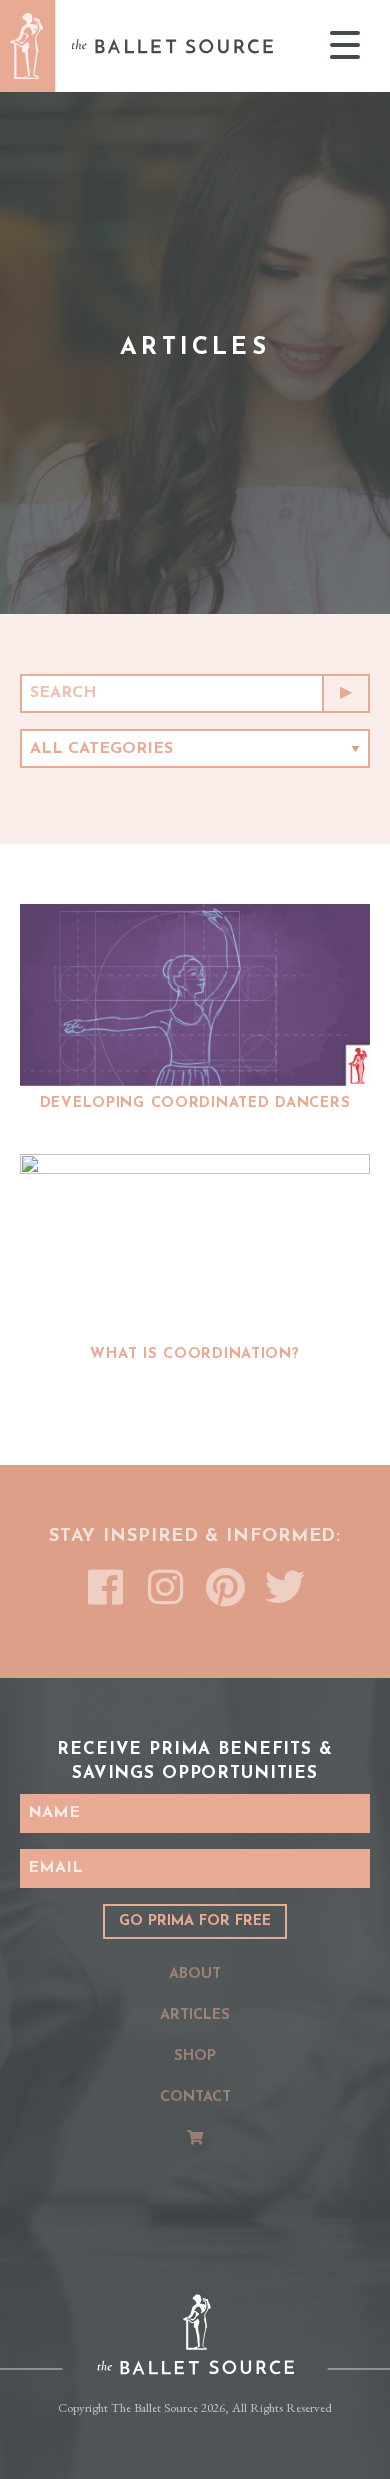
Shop (195, 2056)
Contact (195, 2097)
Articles (195, 2015)
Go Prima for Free (195, 1921)
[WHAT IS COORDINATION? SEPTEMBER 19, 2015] (195, 1245)
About (195, 1974)
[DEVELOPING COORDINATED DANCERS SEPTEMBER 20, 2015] (195, 995)
